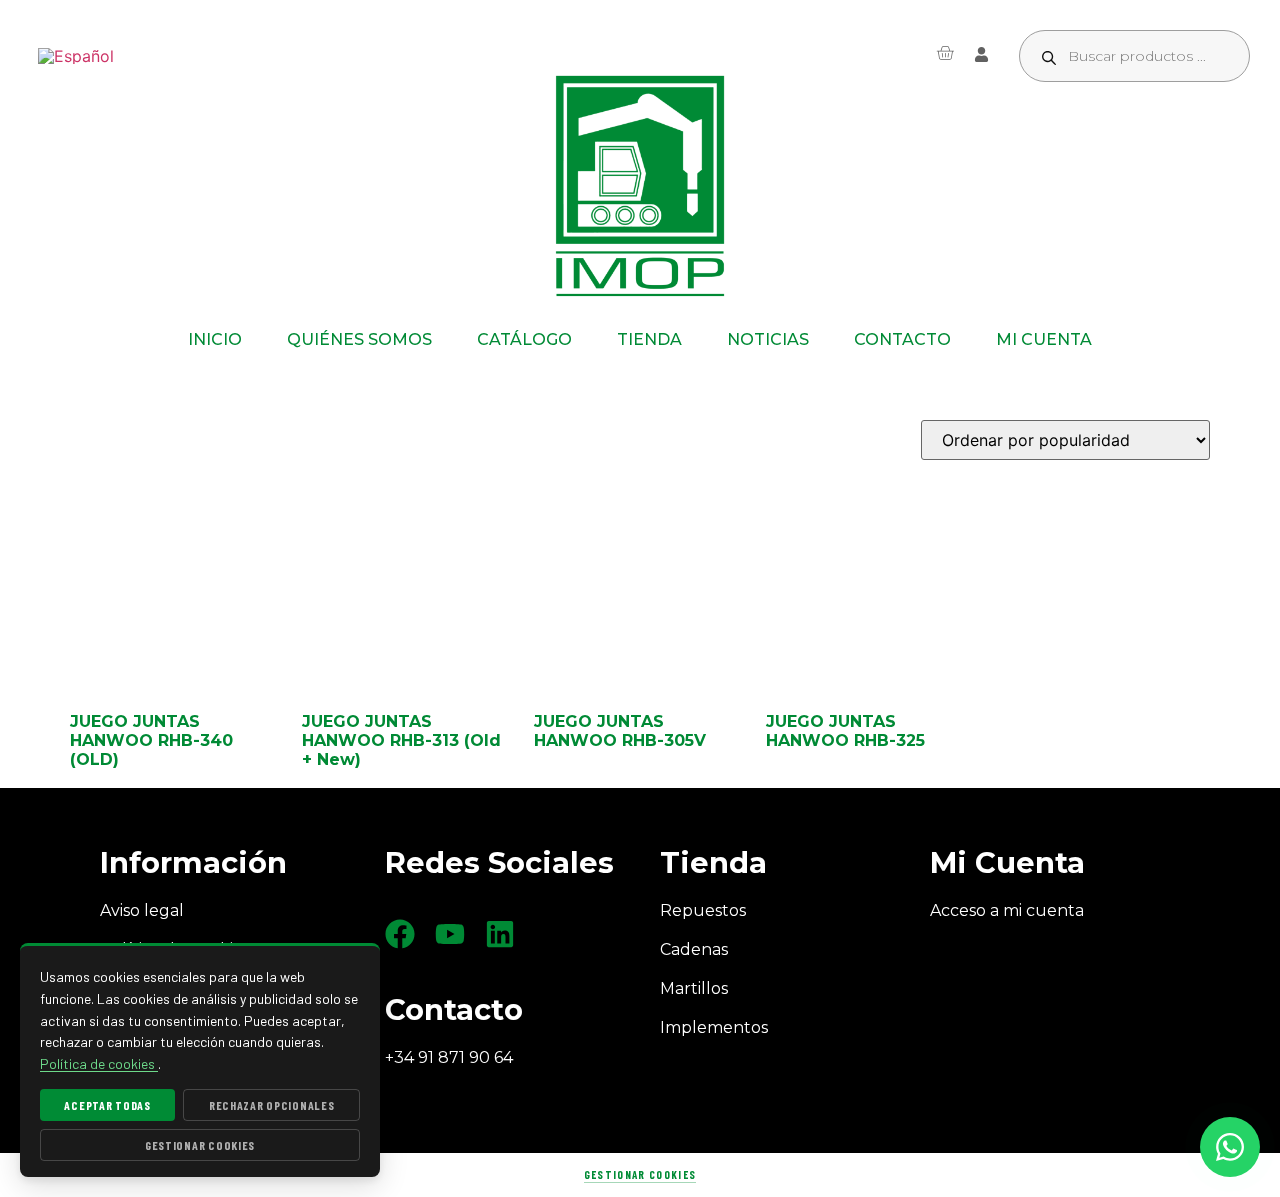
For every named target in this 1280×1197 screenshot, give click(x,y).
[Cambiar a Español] (76, 56)
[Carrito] (945, 53)
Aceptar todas (107, 1105)
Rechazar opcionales (272, 1105)
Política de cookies (99, 1063)
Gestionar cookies (640, 1174)
